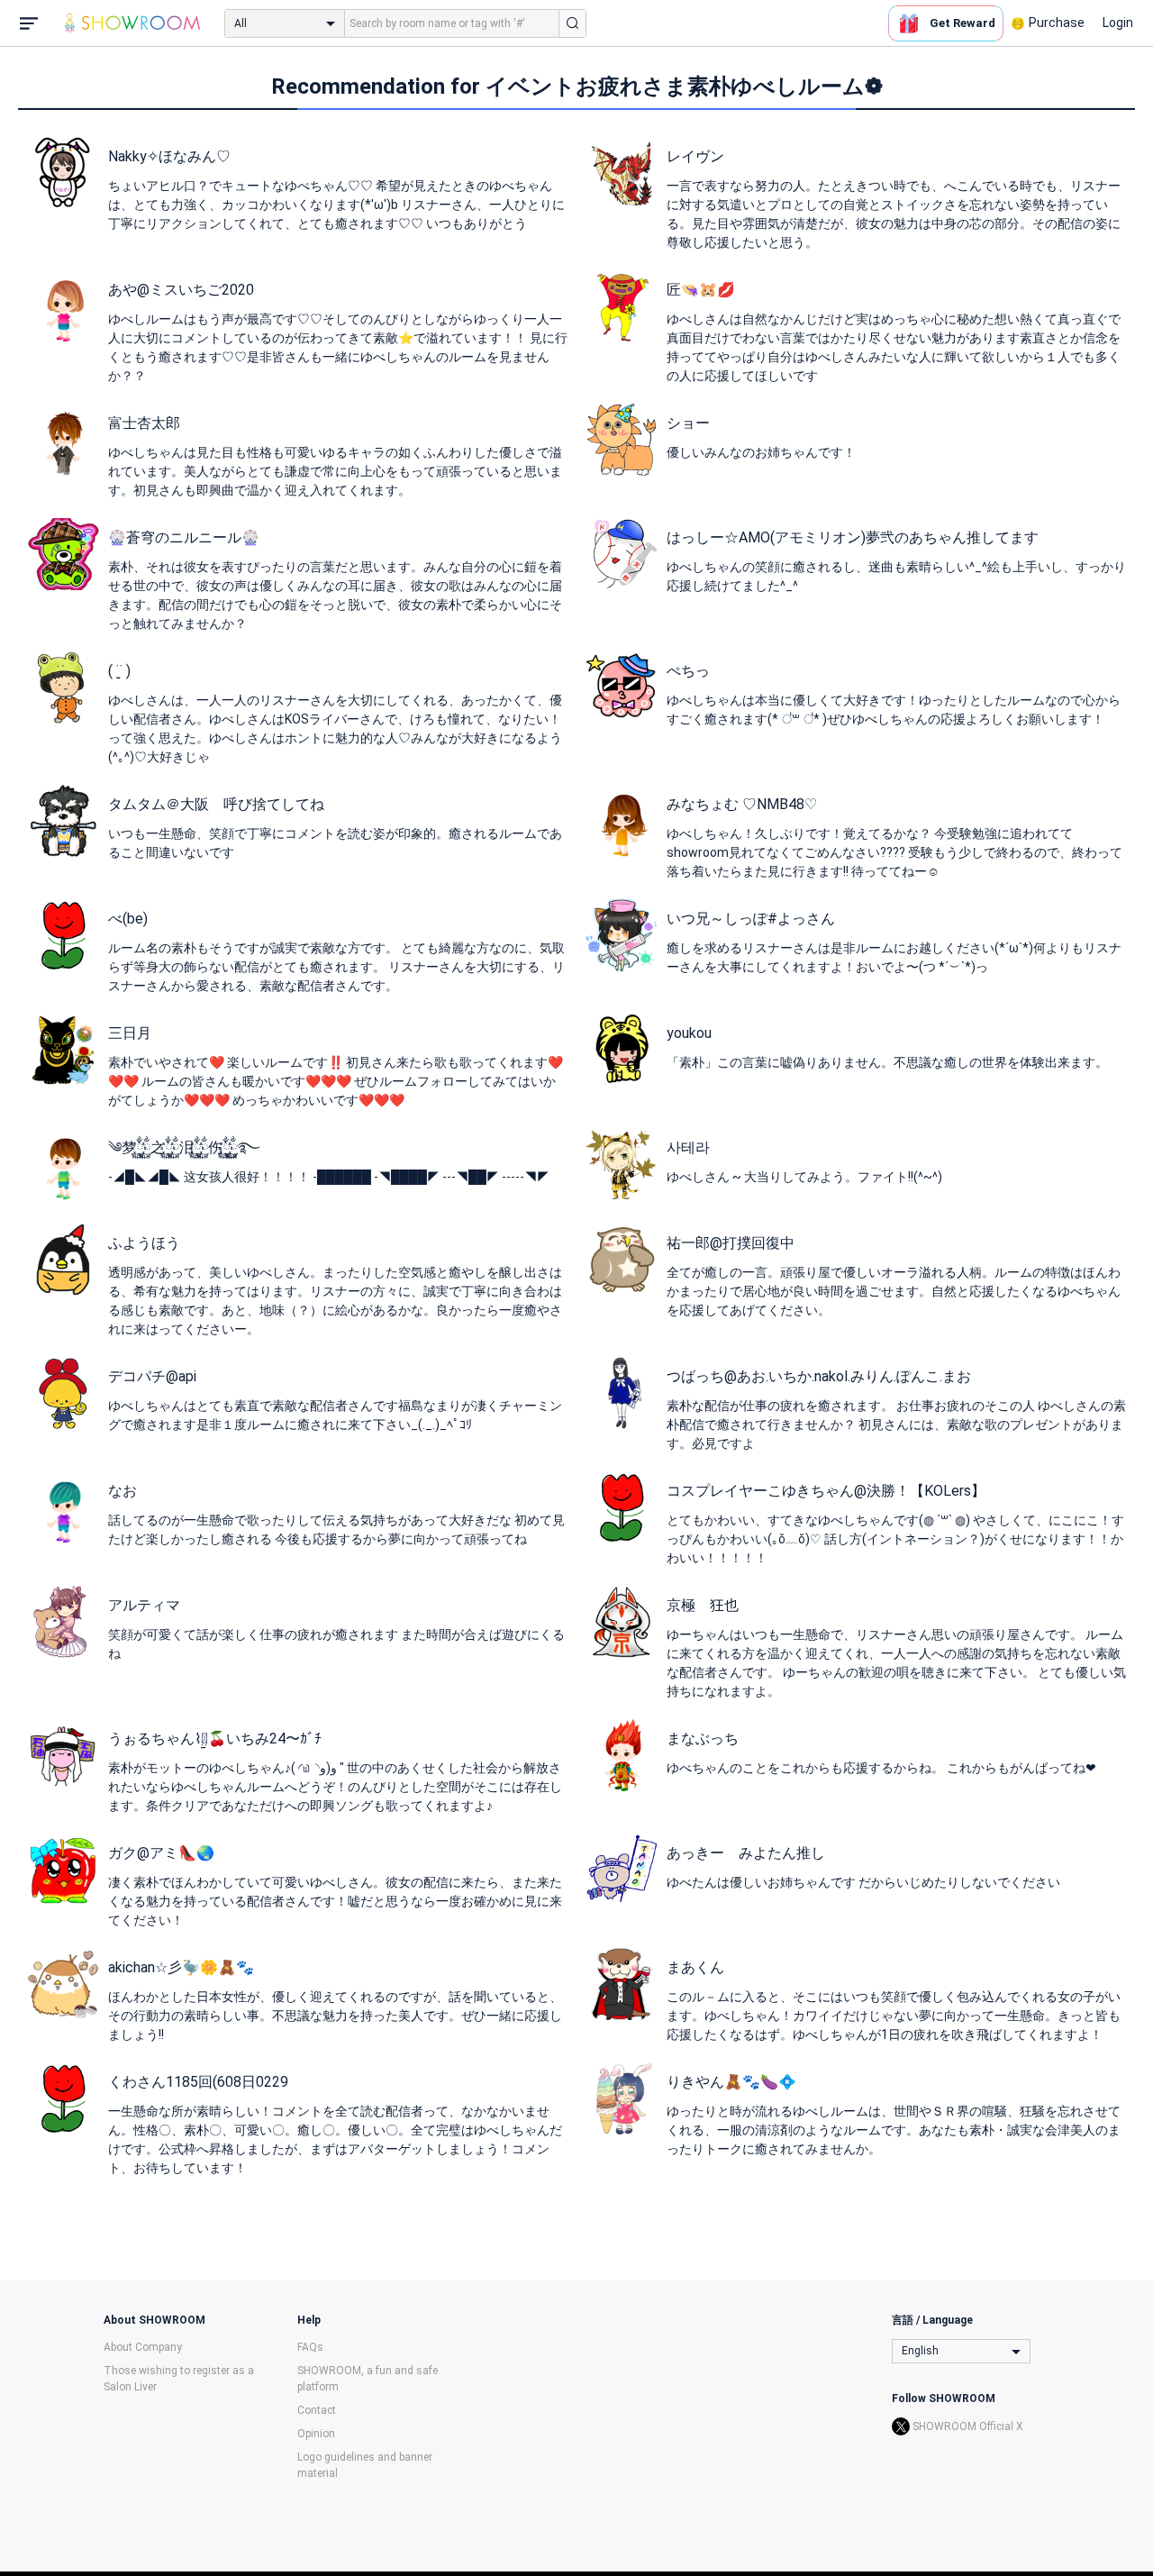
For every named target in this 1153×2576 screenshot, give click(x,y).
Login (1118, 23)
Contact (317, 2410)
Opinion (316, 2434)
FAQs (310, 2347)
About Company (143, 2347)
